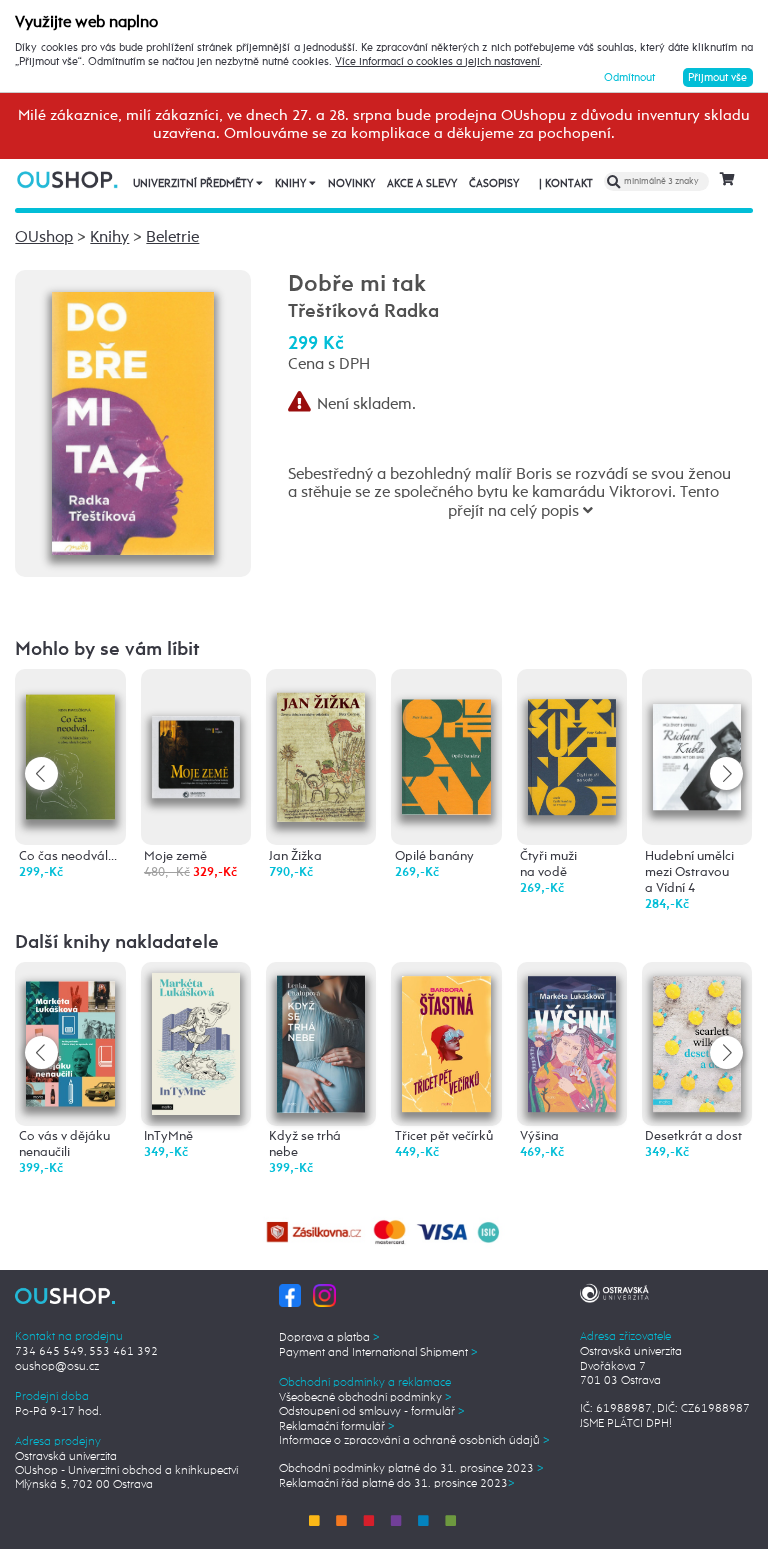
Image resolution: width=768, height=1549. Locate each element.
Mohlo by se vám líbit (107, 649)
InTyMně (168, 1136)
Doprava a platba (329, 1337)
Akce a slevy (422, 184)
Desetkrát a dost (693, 1136)
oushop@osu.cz (57, 1367)
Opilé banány (434, 856)
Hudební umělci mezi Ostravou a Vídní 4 (689, 872)
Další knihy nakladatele (117, 942)
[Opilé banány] (446, 736)
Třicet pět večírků (444, 1136)
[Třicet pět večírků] (446, 1040)
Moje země (175, 856)
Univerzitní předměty (194, 184)
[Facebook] (290, 1295)
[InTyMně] (196, 1043)
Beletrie (172, 237)
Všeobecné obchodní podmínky (365, 1398)
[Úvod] (68, 179)
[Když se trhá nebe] (321, 1040)
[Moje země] (196, 720)
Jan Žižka (295, 856)
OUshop (44, 237)
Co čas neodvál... (68, 856)
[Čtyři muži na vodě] (572, 737)
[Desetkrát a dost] (697, 1040)
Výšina (539, 1136)
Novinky (351, 184)
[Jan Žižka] (321, 743)
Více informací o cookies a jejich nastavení (437, 62)
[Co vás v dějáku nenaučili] (70, 1034)
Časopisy (494, 184)
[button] (726, 773)
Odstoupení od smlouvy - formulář (372, 1412)
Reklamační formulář (337, 1427)
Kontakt (566, 184)
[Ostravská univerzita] (614, 1292)
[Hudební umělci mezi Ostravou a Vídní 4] (697, 732)
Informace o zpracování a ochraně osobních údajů (414, 1441)
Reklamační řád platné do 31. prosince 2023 (397, 1484)
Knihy (292, 184)
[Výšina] (572, 1040)
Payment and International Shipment (378, 1353)
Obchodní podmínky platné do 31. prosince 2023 (411, 1469)
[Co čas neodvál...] (70, 741)
